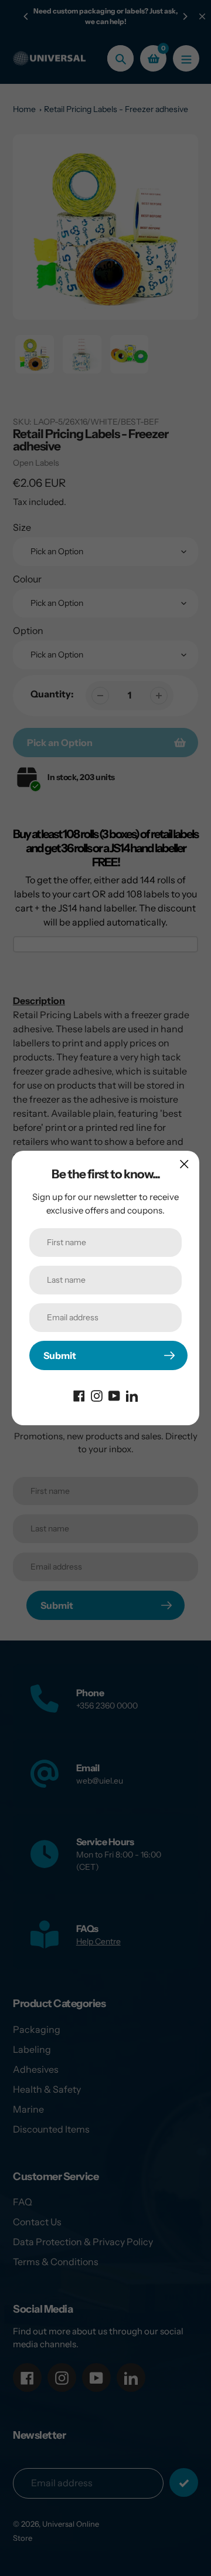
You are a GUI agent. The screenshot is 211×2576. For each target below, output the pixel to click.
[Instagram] (97, 1395)
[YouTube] (114, 1395)
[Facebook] (79, 1395)
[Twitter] (132, 1395)
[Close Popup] (184, 1164)
